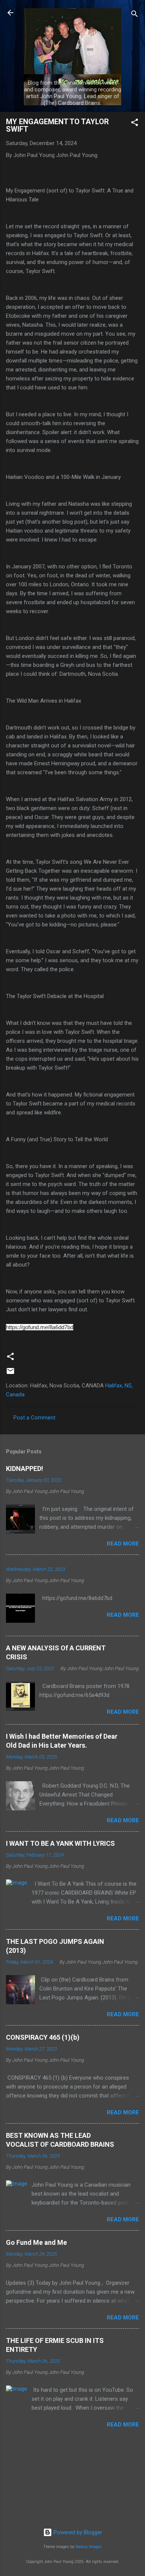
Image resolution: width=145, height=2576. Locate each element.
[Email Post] (10, 1374)
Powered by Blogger (77, 2532)
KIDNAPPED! (25, 1469)
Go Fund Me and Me (36, 2242)
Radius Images (89, 2547)
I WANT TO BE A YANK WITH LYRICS (60, 1843)
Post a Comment (34, 1418)
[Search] (135, 15)
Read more (123, 1544)
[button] (135, 124)
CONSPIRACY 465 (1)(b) (43, 2037)
